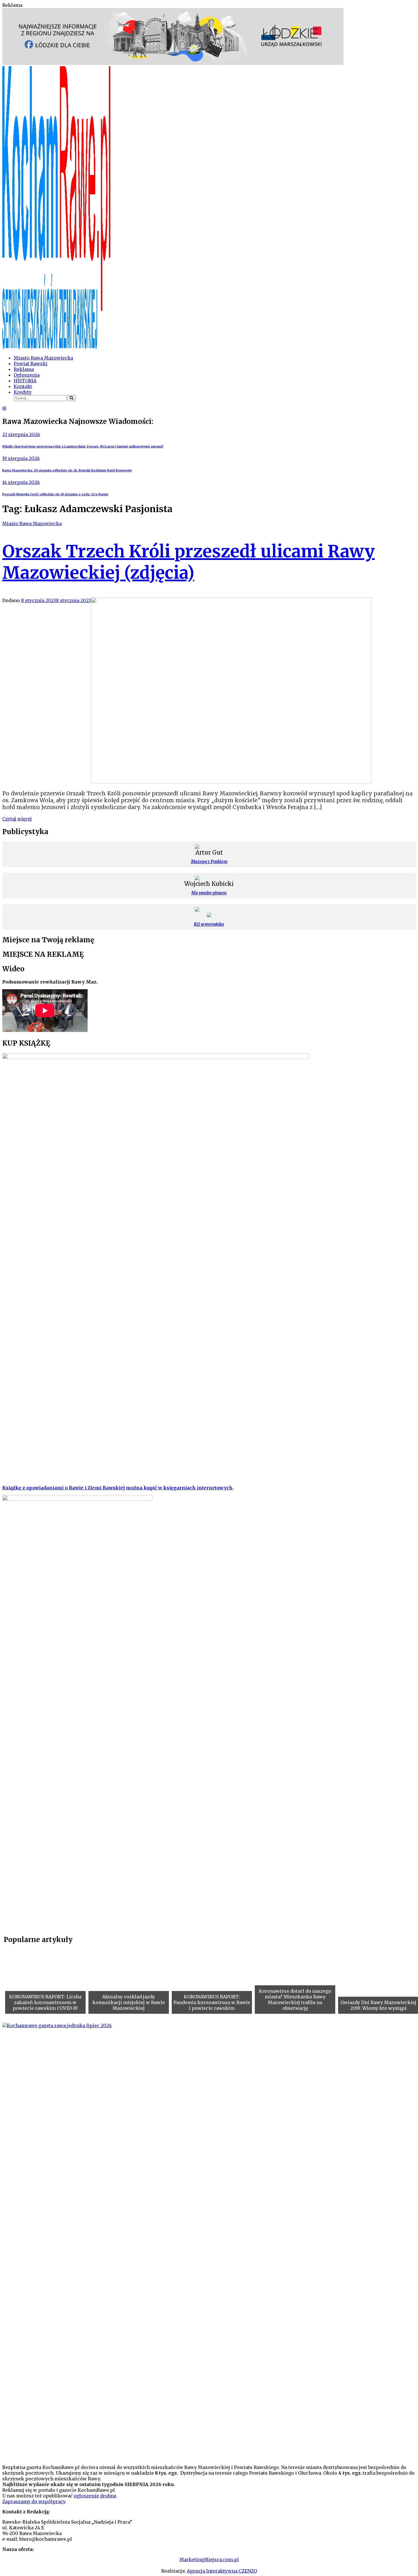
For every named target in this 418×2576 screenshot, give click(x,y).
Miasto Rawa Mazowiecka (43, 358)
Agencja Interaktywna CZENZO (222, 2571)
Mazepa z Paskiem (209, 862)
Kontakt (23, 386)
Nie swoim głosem (209, 893)
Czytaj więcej (17, 819)
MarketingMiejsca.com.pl (209, 2559)
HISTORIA (25, 381)
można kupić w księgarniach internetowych (179, 1488)
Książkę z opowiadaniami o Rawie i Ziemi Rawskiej (64, 1488)
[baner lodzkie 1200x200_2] (173, 63)
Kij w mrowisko (209, 924)
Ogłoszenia (27, 375)
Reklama (24, 369)
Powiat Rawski (31, 364)
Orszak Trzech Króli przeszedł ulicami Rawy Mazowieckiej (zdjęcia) (189, 562)
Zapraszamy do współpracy (34, 2501)
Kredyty (23, 392)
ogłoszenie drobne (95, 2496)
